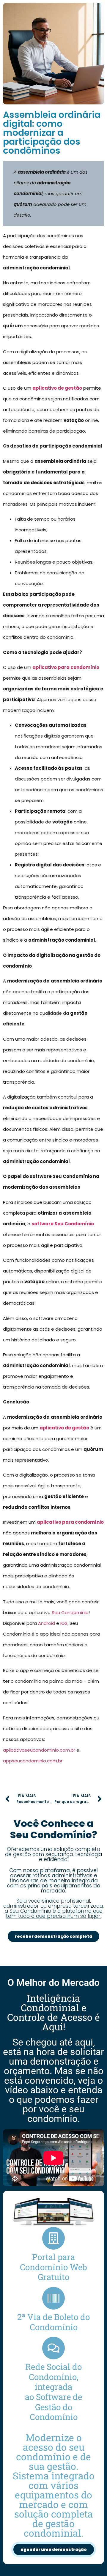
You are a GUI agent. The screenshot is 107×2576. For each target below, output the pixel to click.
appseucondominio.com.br (33, 1761)
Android (47, 1623)
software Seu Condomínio (63, 1224)
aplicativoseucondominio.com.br (39, 1750)
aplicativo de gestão (57, 388)
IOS (64, 1623)
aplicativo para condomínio (66, 667)
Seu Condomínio (70, 1612)
